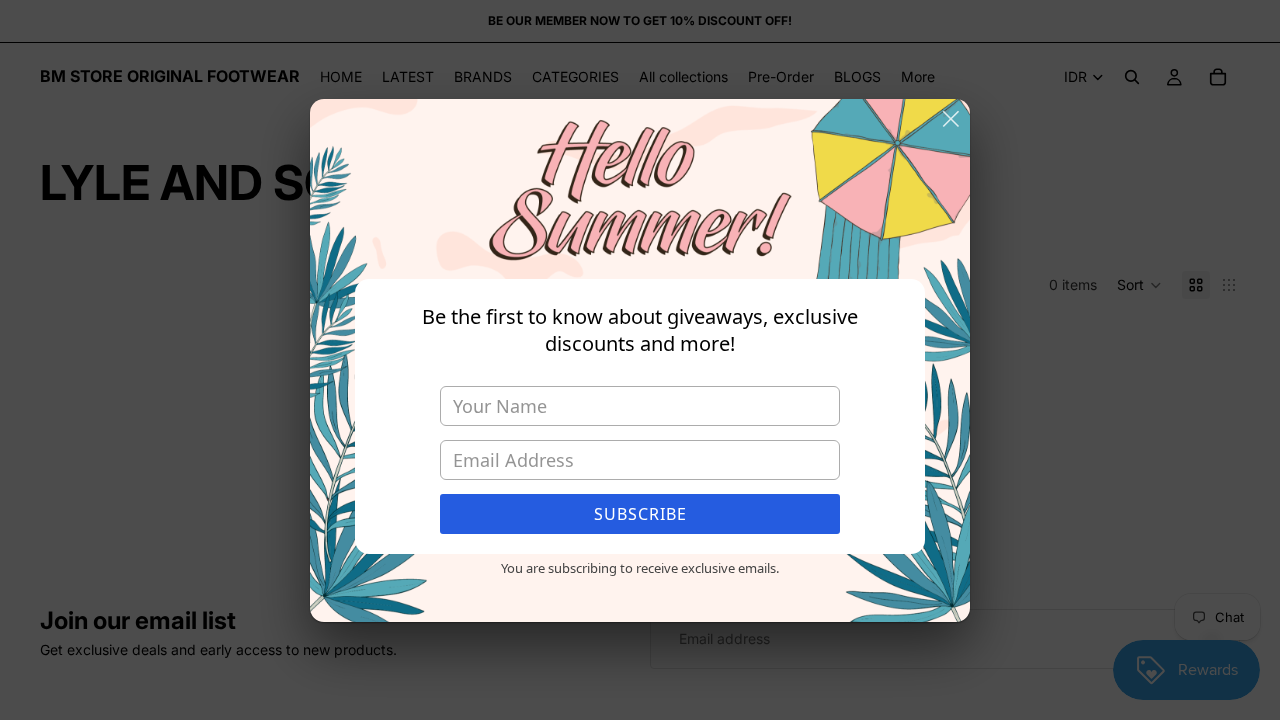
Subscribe (640, 514)
